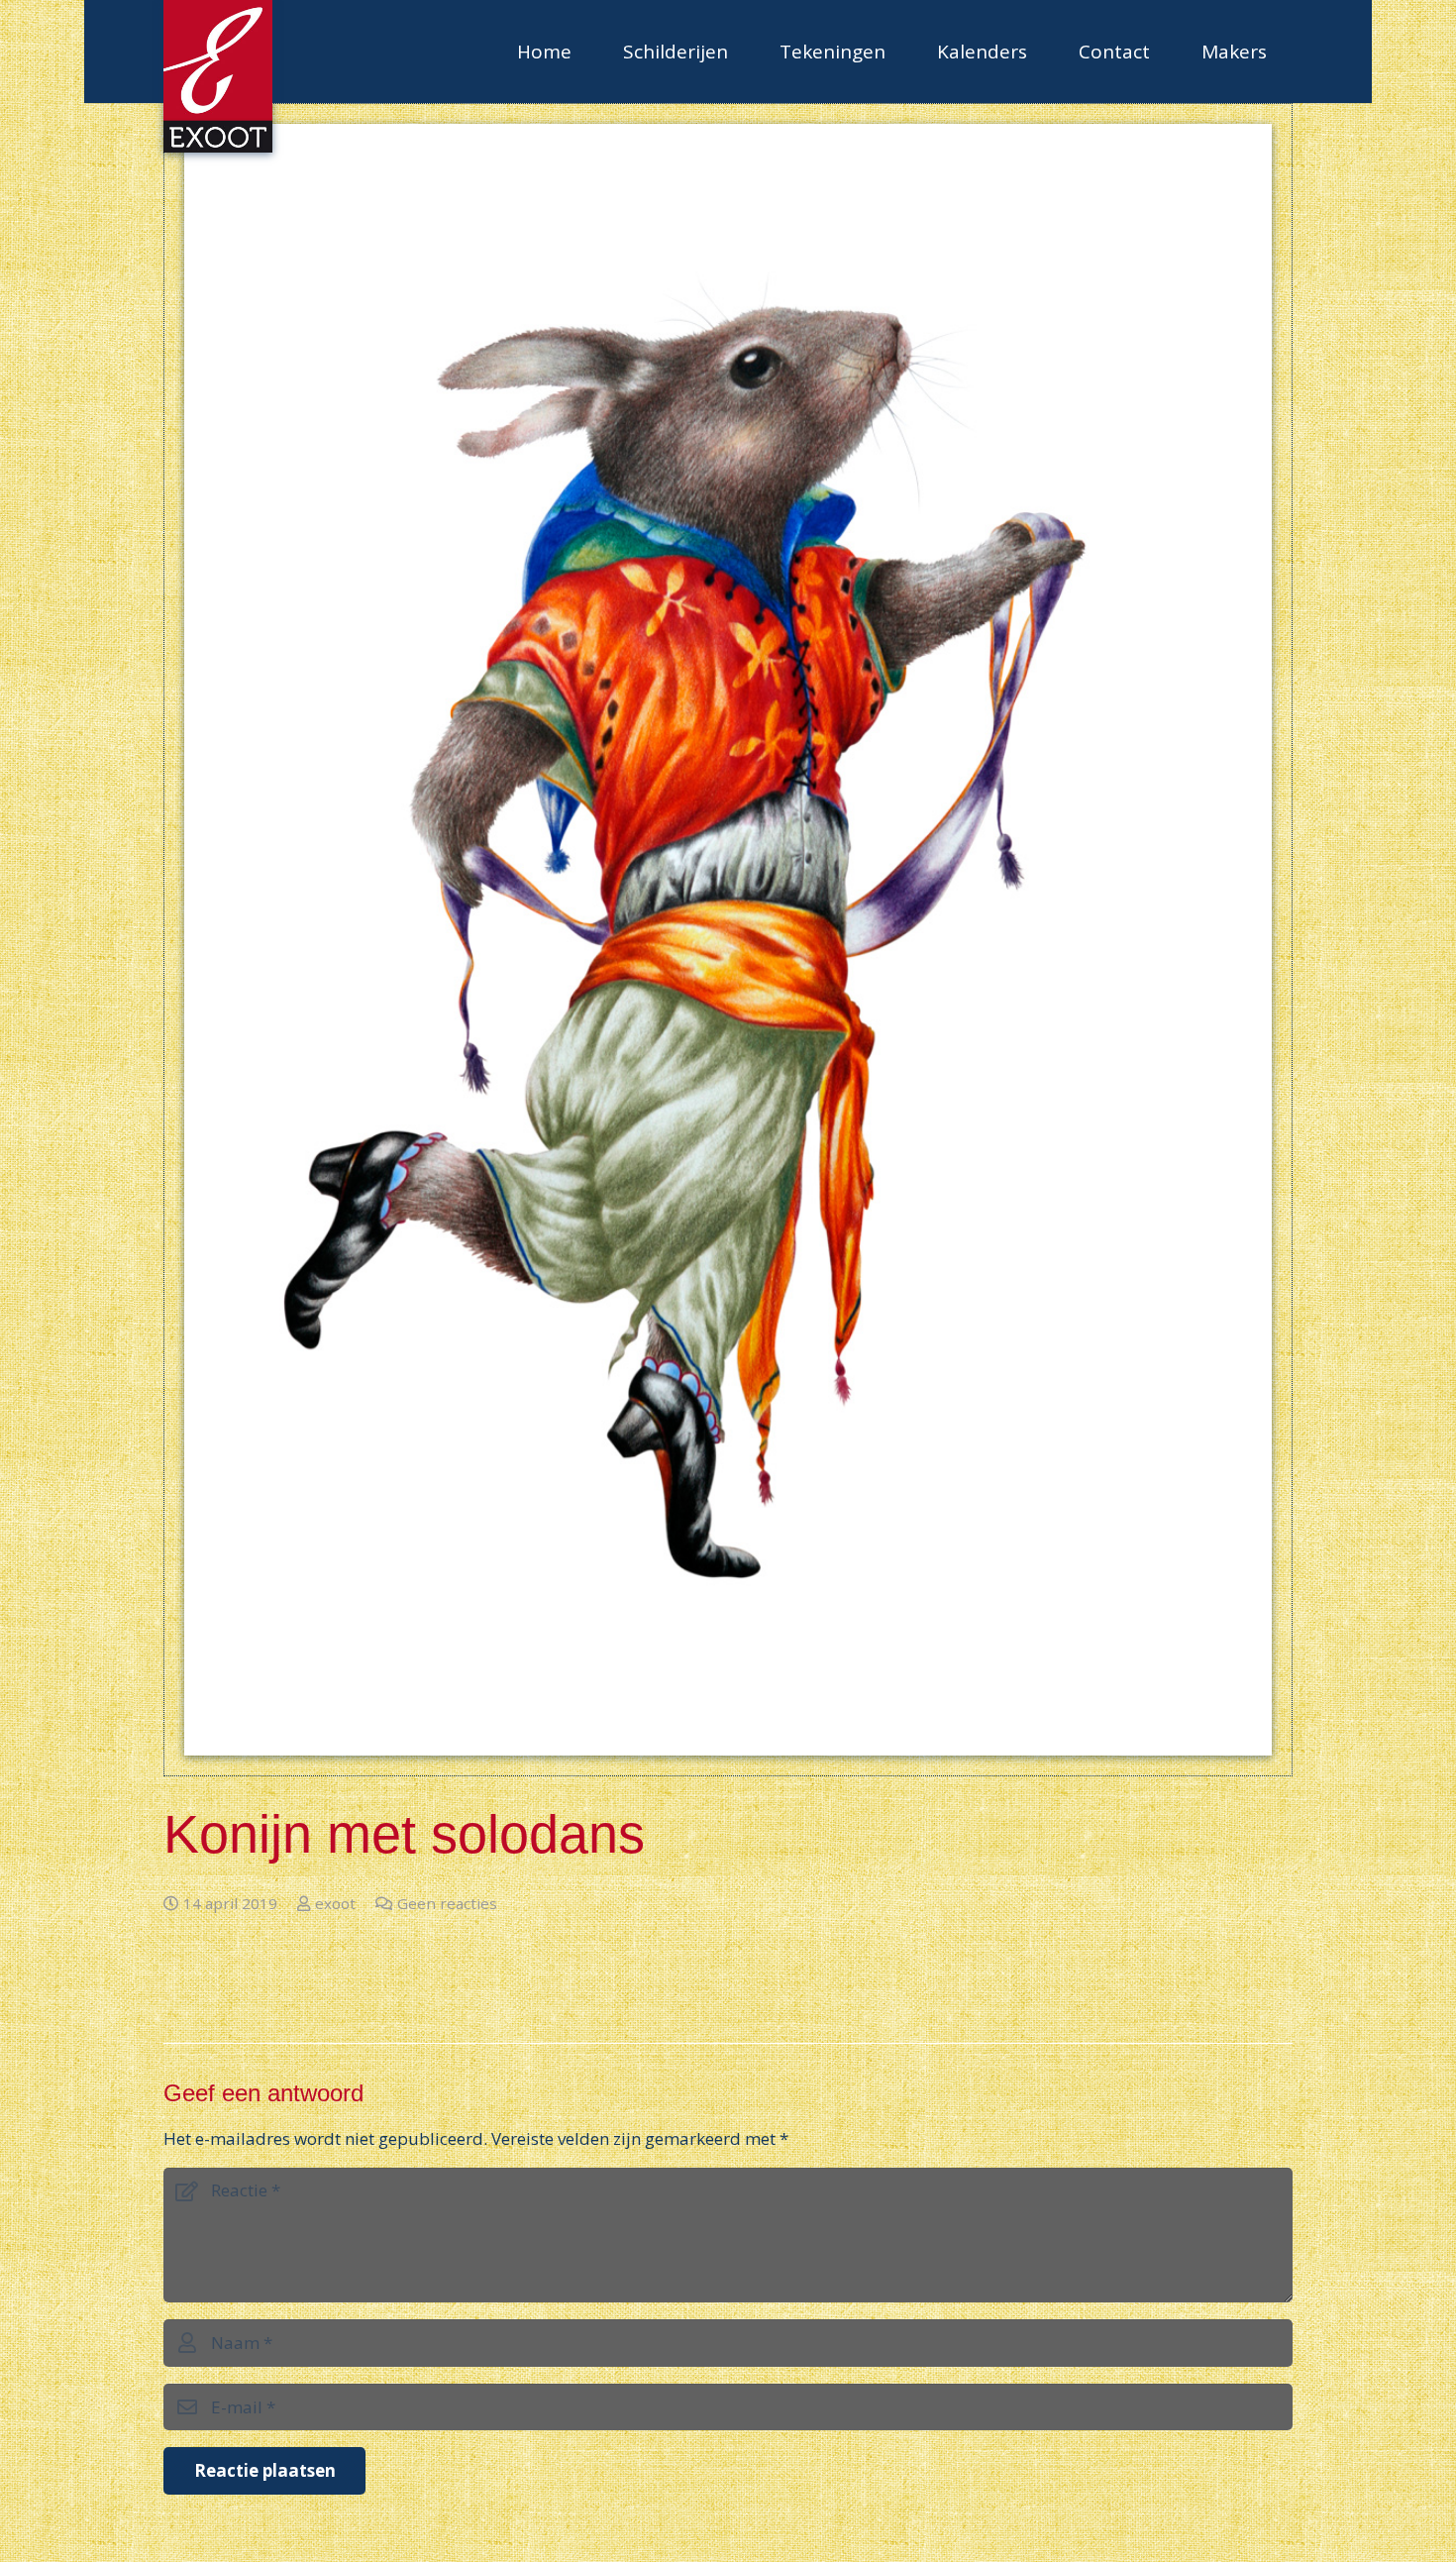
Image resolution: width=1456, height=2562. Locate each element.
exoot (335, 1903)
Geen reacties (447, 1903)
